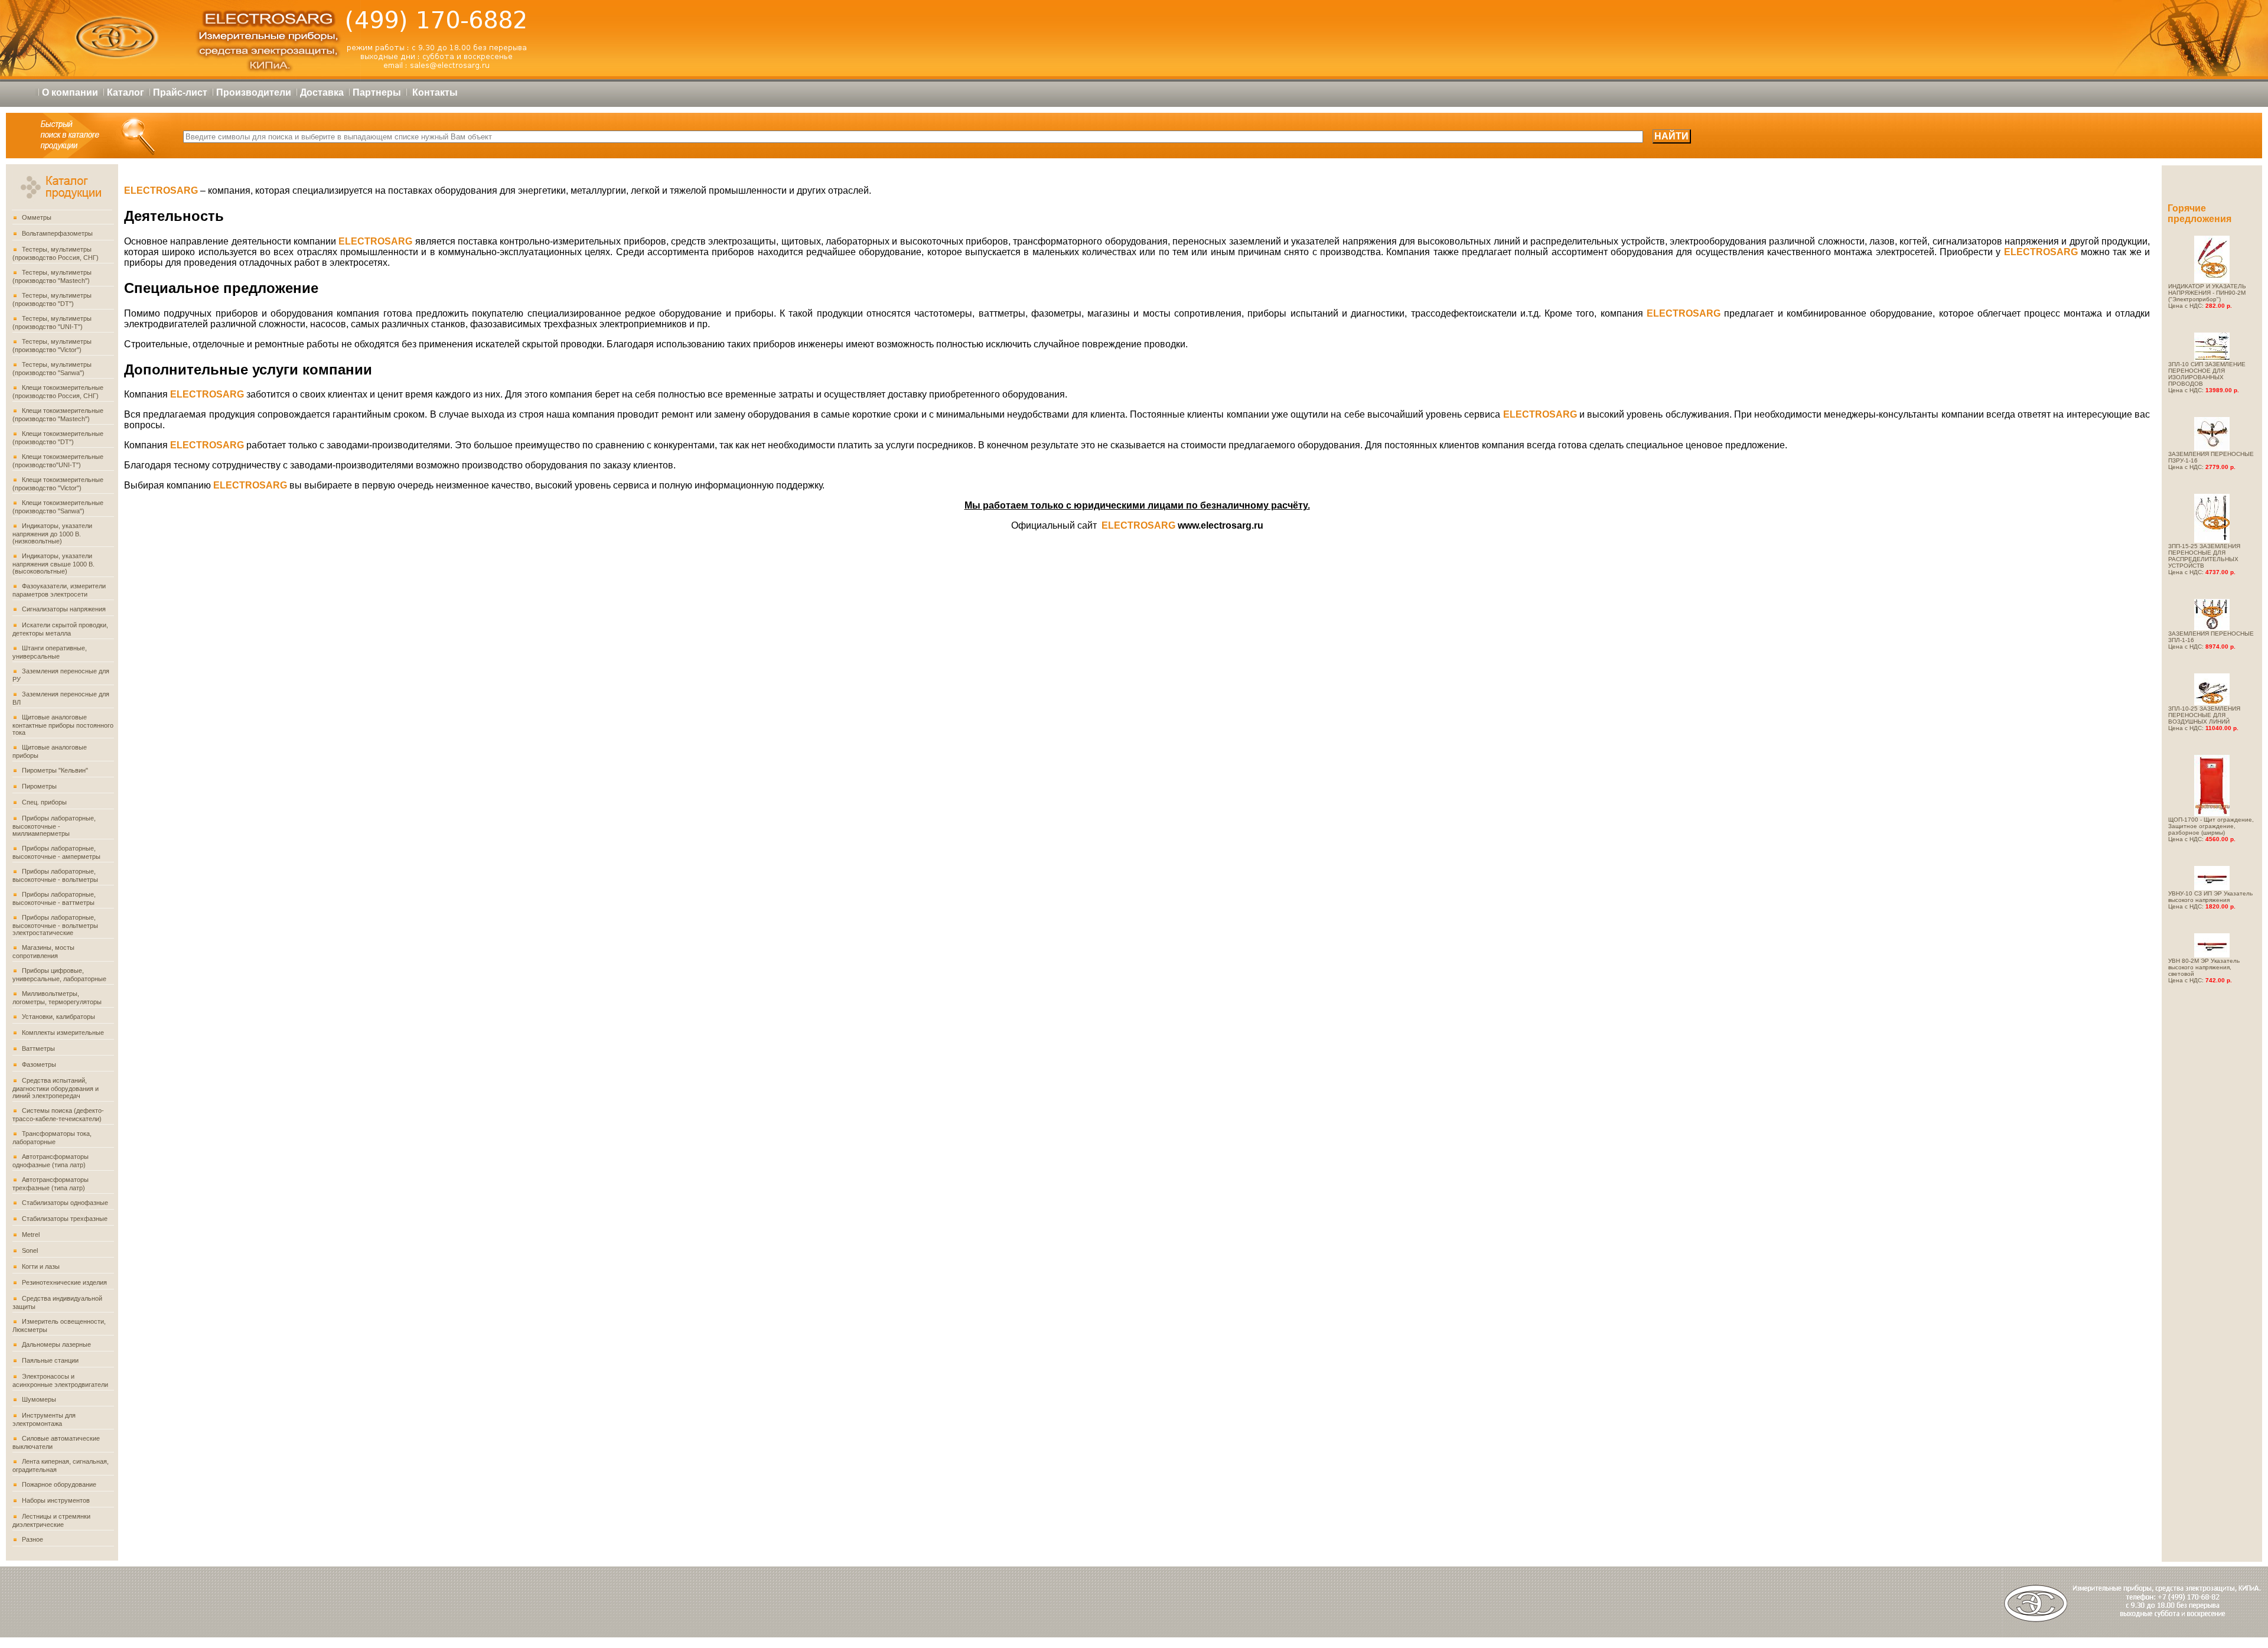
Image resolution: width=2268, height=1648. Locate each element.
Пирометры (39, 786)
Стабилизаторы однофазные (65, 1203)
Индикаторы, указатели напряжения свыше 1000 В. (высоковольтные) (53, 564)
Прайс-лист (180, 92)
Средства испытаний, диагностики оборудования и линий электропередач (56, 1088)
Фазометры (39, 1064)
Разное (32, 1539)
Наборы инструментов (56, 1500)
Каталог (126, 92)
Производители (254, 92)
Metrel (31, 1235)
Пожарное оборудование (59, 1484)
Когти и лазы (41, 1266)
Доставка (322, 92)
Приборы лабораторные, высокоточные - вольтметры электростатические (55, 925)
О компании (70, 92)
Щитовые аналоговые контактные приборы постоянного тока (63, 725)
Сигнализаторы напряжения (64, 609)
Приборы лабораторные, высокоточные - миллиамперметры (54, 826)
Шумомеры (39, 1399)
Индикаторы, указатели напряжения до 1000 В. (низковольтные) (52, 533)
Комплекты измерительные (63, 1033)
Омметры (37, 217)
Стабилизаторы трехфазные (65, 1219)
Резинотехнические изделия (64, 1282)
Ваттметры (38, 1048)
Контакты (435, 92)
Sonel (30, 1250)
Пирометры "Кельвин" (55, 770)
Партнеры (377, 92)
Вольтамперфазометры (57, 233)
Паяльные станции (50, 1360)
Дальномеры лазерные (56, 1344)
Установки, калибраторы (58, 1017)
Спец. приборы (44, 802)
